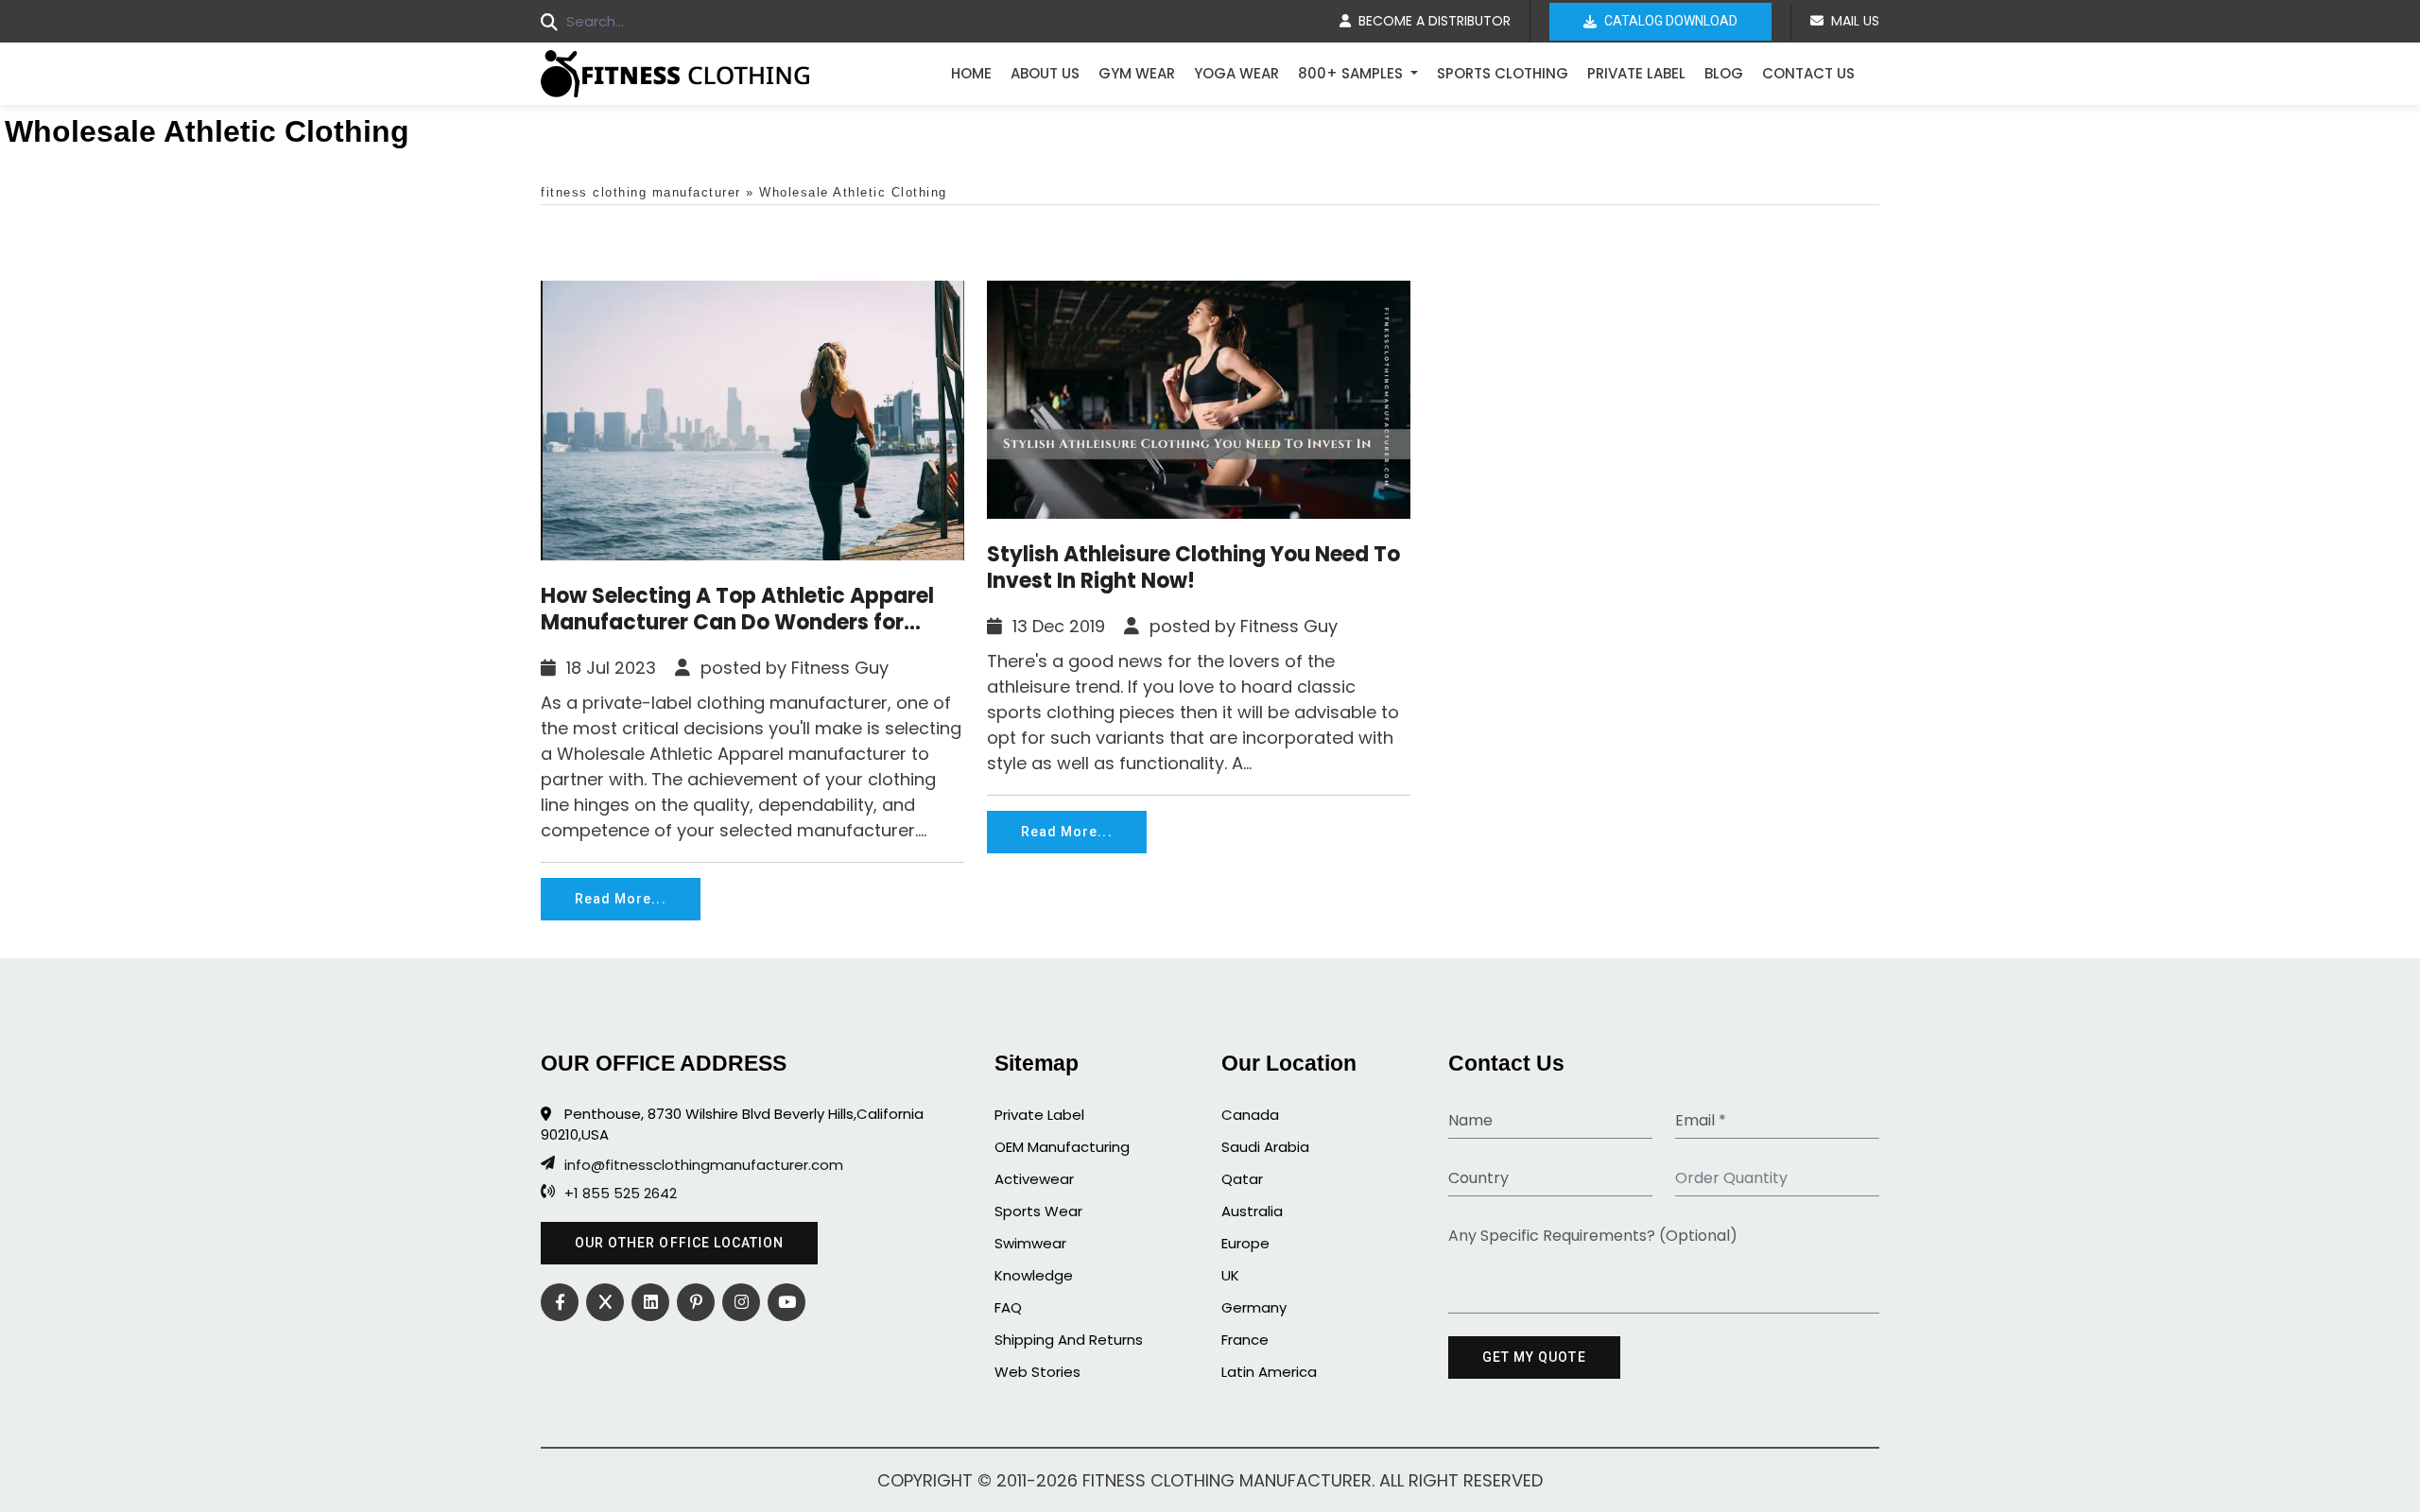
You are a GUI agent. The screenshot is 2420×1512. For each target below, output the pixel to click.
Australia (1252, 1211)
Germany (1254, 1307)
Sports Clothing (1503, 73)
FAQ (1008, 1307)
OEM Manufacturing (1062, 1147)
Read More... (621, 899)
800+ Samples (1352, 73)
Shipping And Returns (1069, 1340)
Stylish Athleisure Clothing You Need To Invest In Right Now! (1193, 568)
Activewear (1034, 1179)
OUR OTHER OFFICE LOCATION (679, 1243)
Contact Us (1808, 73)
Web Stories (1037, 1372)
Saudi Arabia (1265, 1147)
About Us (1045, 73)
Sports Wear (1038, 1211)
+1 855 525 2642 (621, 1194)
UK (1230, 1275)
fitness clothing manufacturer (641, 192)
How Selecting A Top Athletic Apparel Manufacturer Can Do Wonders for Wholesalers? (737, 610)
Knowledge (1034, 1275)
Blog (1724, 73)
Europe (1245, 1243)
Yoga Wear (1236, 73)
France (1245, 1340)
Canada (1250, 1115)
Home (971, 73)
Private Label (1636, 73)
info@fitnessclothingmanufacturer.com (704, 1165)
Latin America (1269, 1372)
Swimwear (1030, 1243)
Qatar (1242, 1179)
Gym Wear (1137, 73)
